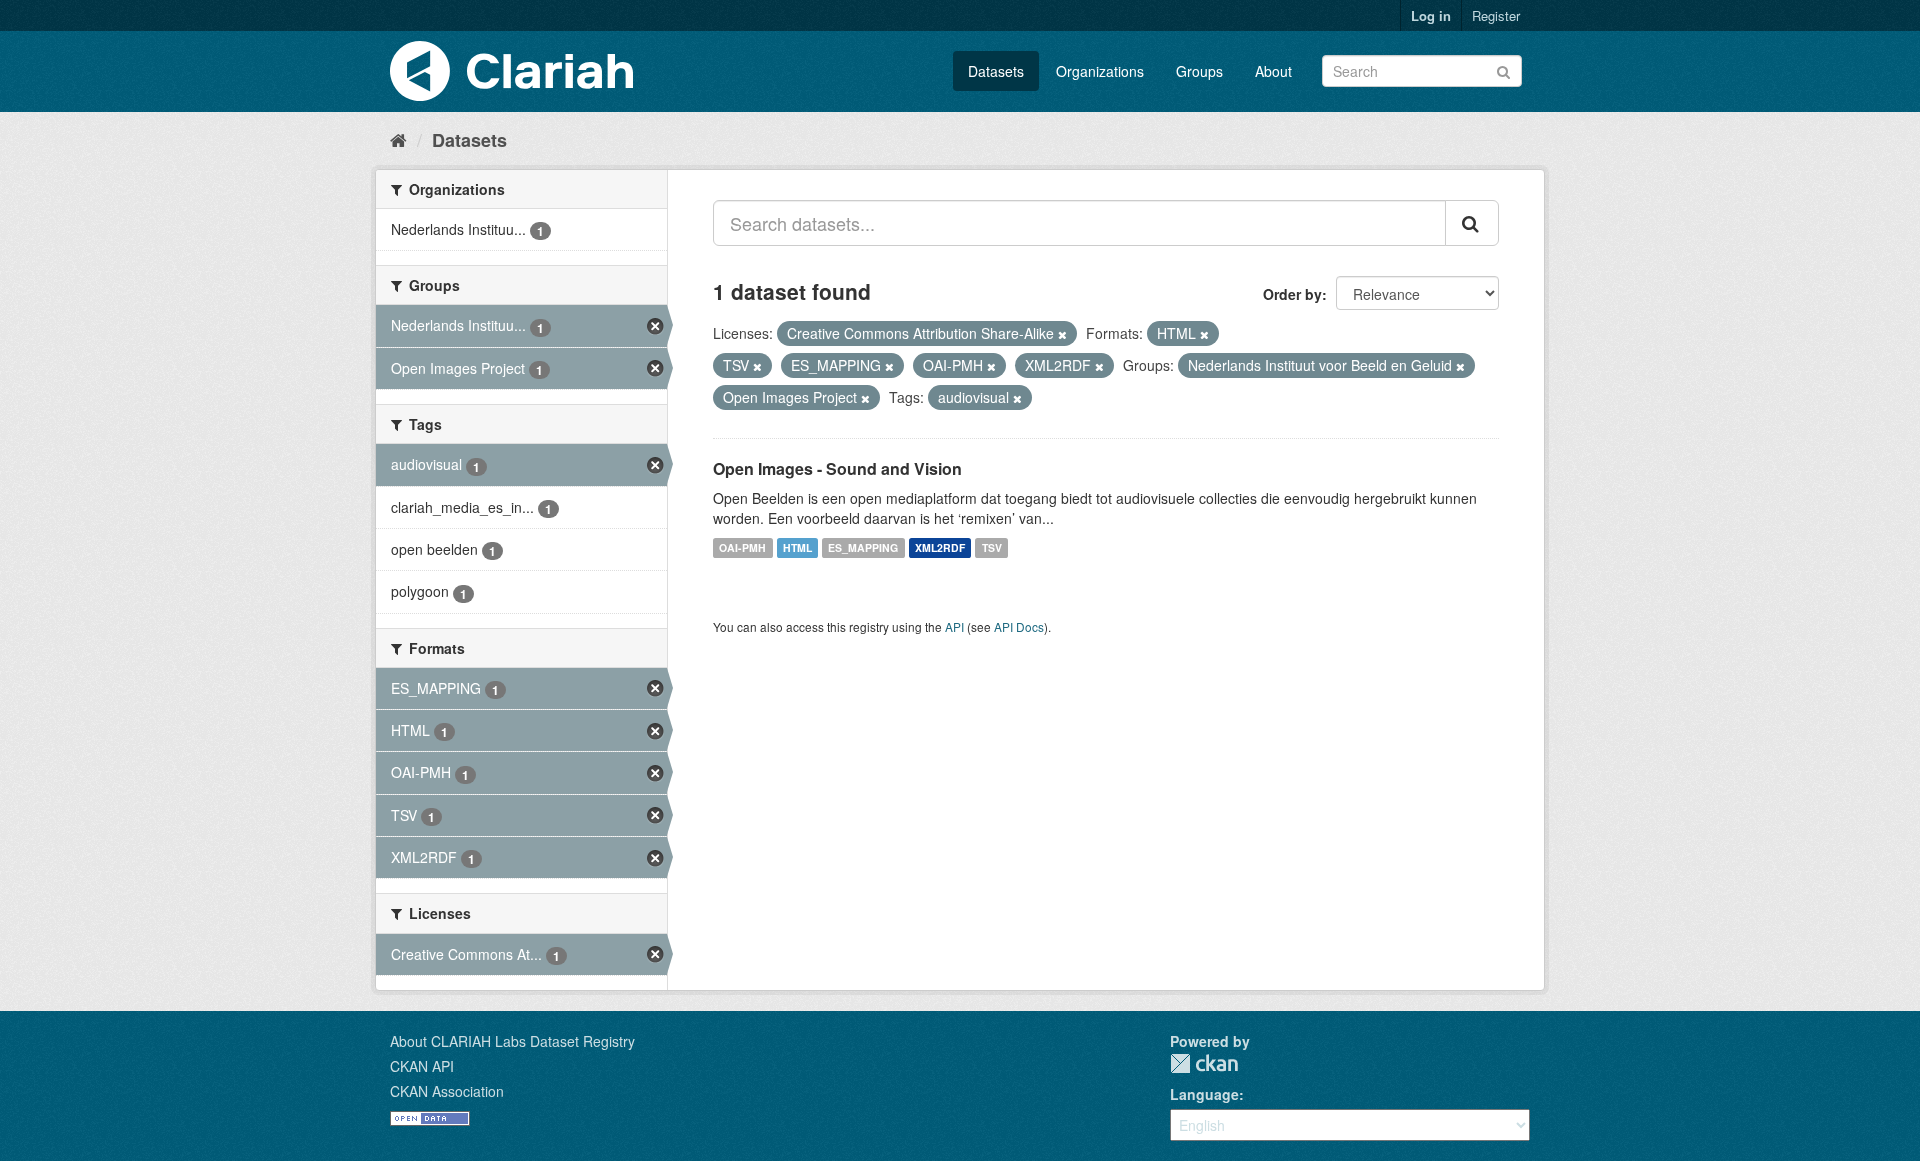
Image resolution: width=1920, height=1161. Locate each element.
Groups (1199, 71)
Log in (1431, 15)
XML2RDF (940, 547)
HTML (797, 547)
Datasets (996, 71)
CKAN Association (447, 1091)
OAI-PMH (742, 547)
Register (1496, 15)
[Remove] (1062, 334)
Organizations (1100, 71)
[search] (1472, 223)
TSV (992, 547)
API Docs (1019, 626)
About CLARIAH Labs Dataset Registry (512, 1041)
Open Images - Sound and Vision (837, 468)
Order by (1292, 294)
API (954, 626)
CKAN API (422, 1066)
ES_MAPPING (863, 547)
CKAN (1204, 1063)
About (1273, 71)
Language (1204, 1094)
